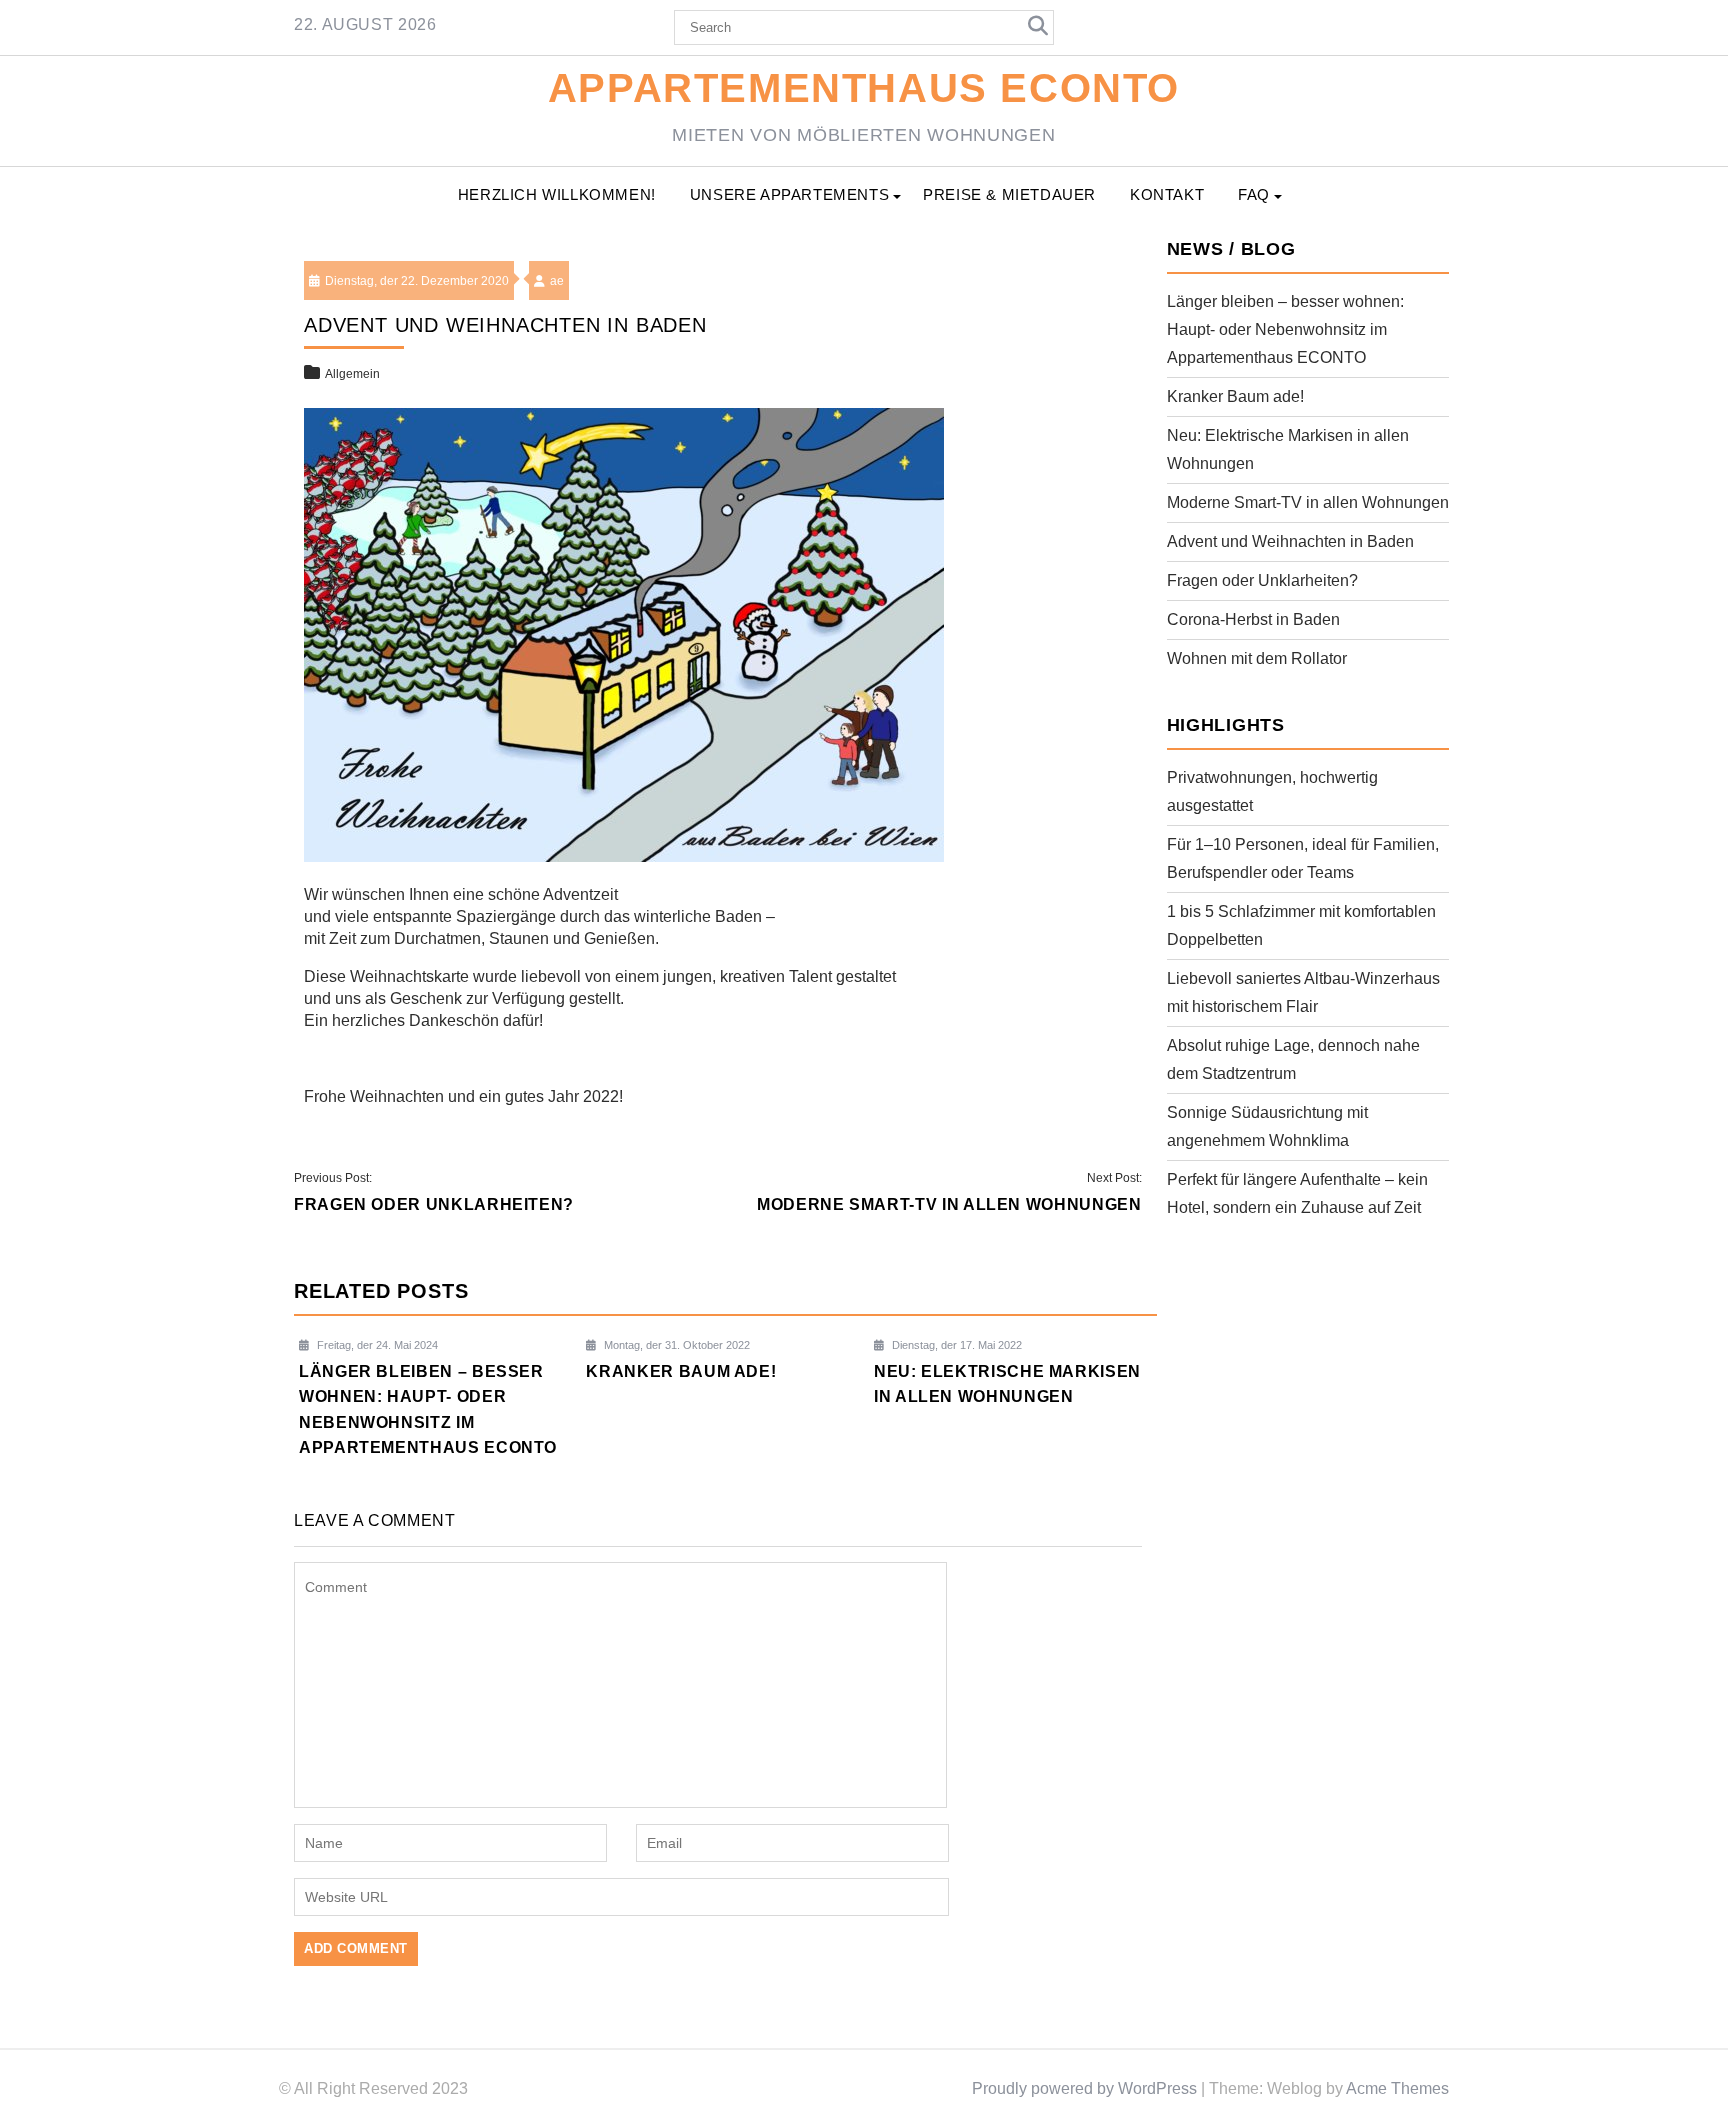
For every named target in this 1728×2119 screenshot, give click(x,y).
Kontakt (1167, 194)
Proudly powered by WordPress (1084, 2088)
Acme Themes (1397, 2088)
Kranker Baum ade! (1235, 396)
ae (557, 281)
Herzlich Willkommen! (557, 194)
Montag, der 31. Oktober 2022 (675, 1345)
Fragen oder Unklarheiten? (1262, 580)
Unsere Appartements (789, 194)
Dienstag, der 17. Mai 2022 (955, 1345)
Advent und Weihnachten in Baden (1290, 541)
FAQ (1254, 194)
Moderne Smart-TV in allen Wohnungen (1308, 502)
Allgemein (352, 374)
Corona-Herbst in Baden (1253, 619)
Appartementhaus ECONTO (864, 88)
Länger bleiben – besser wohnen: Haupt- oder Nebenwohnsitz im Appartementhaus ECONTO (1285, 329)
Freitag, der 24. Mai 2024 (376, 1345)
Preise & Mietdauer (1009, 194)
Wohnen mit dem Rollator (1257, 658)
